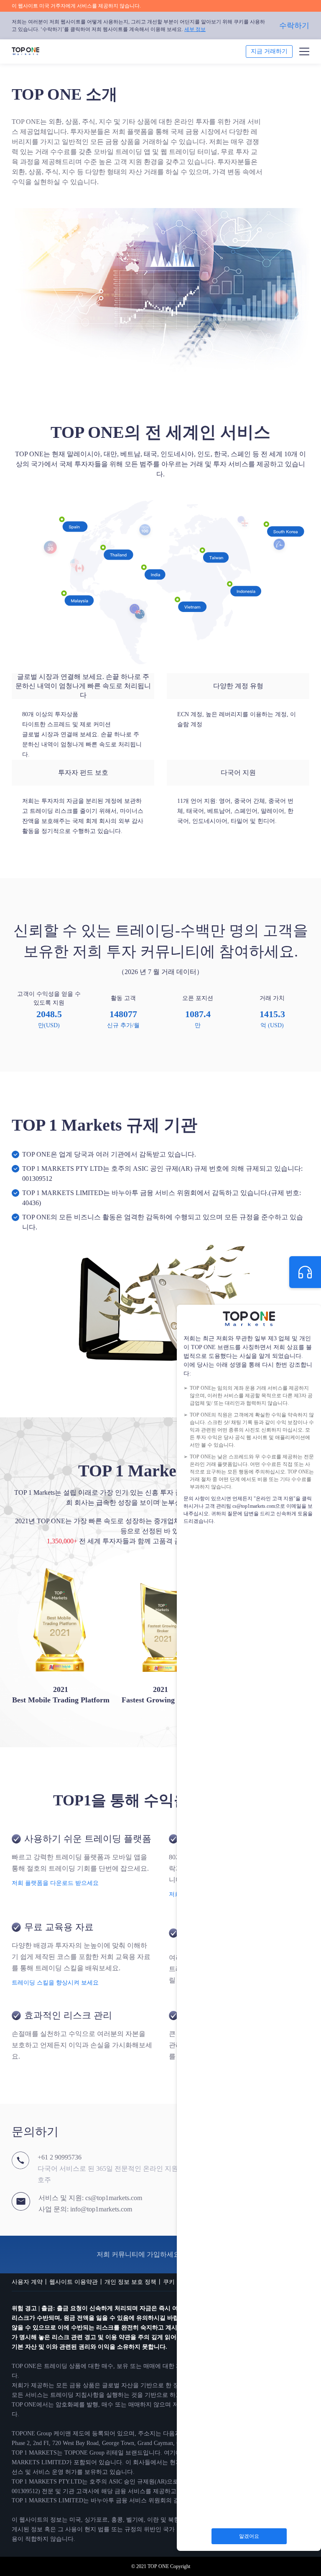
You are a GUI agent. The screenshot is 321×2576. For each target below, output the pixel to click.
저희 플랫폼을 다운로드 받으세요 (55, 1883)
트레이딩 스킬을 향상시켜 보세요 (55, 1983)
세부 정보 (195, 29)
